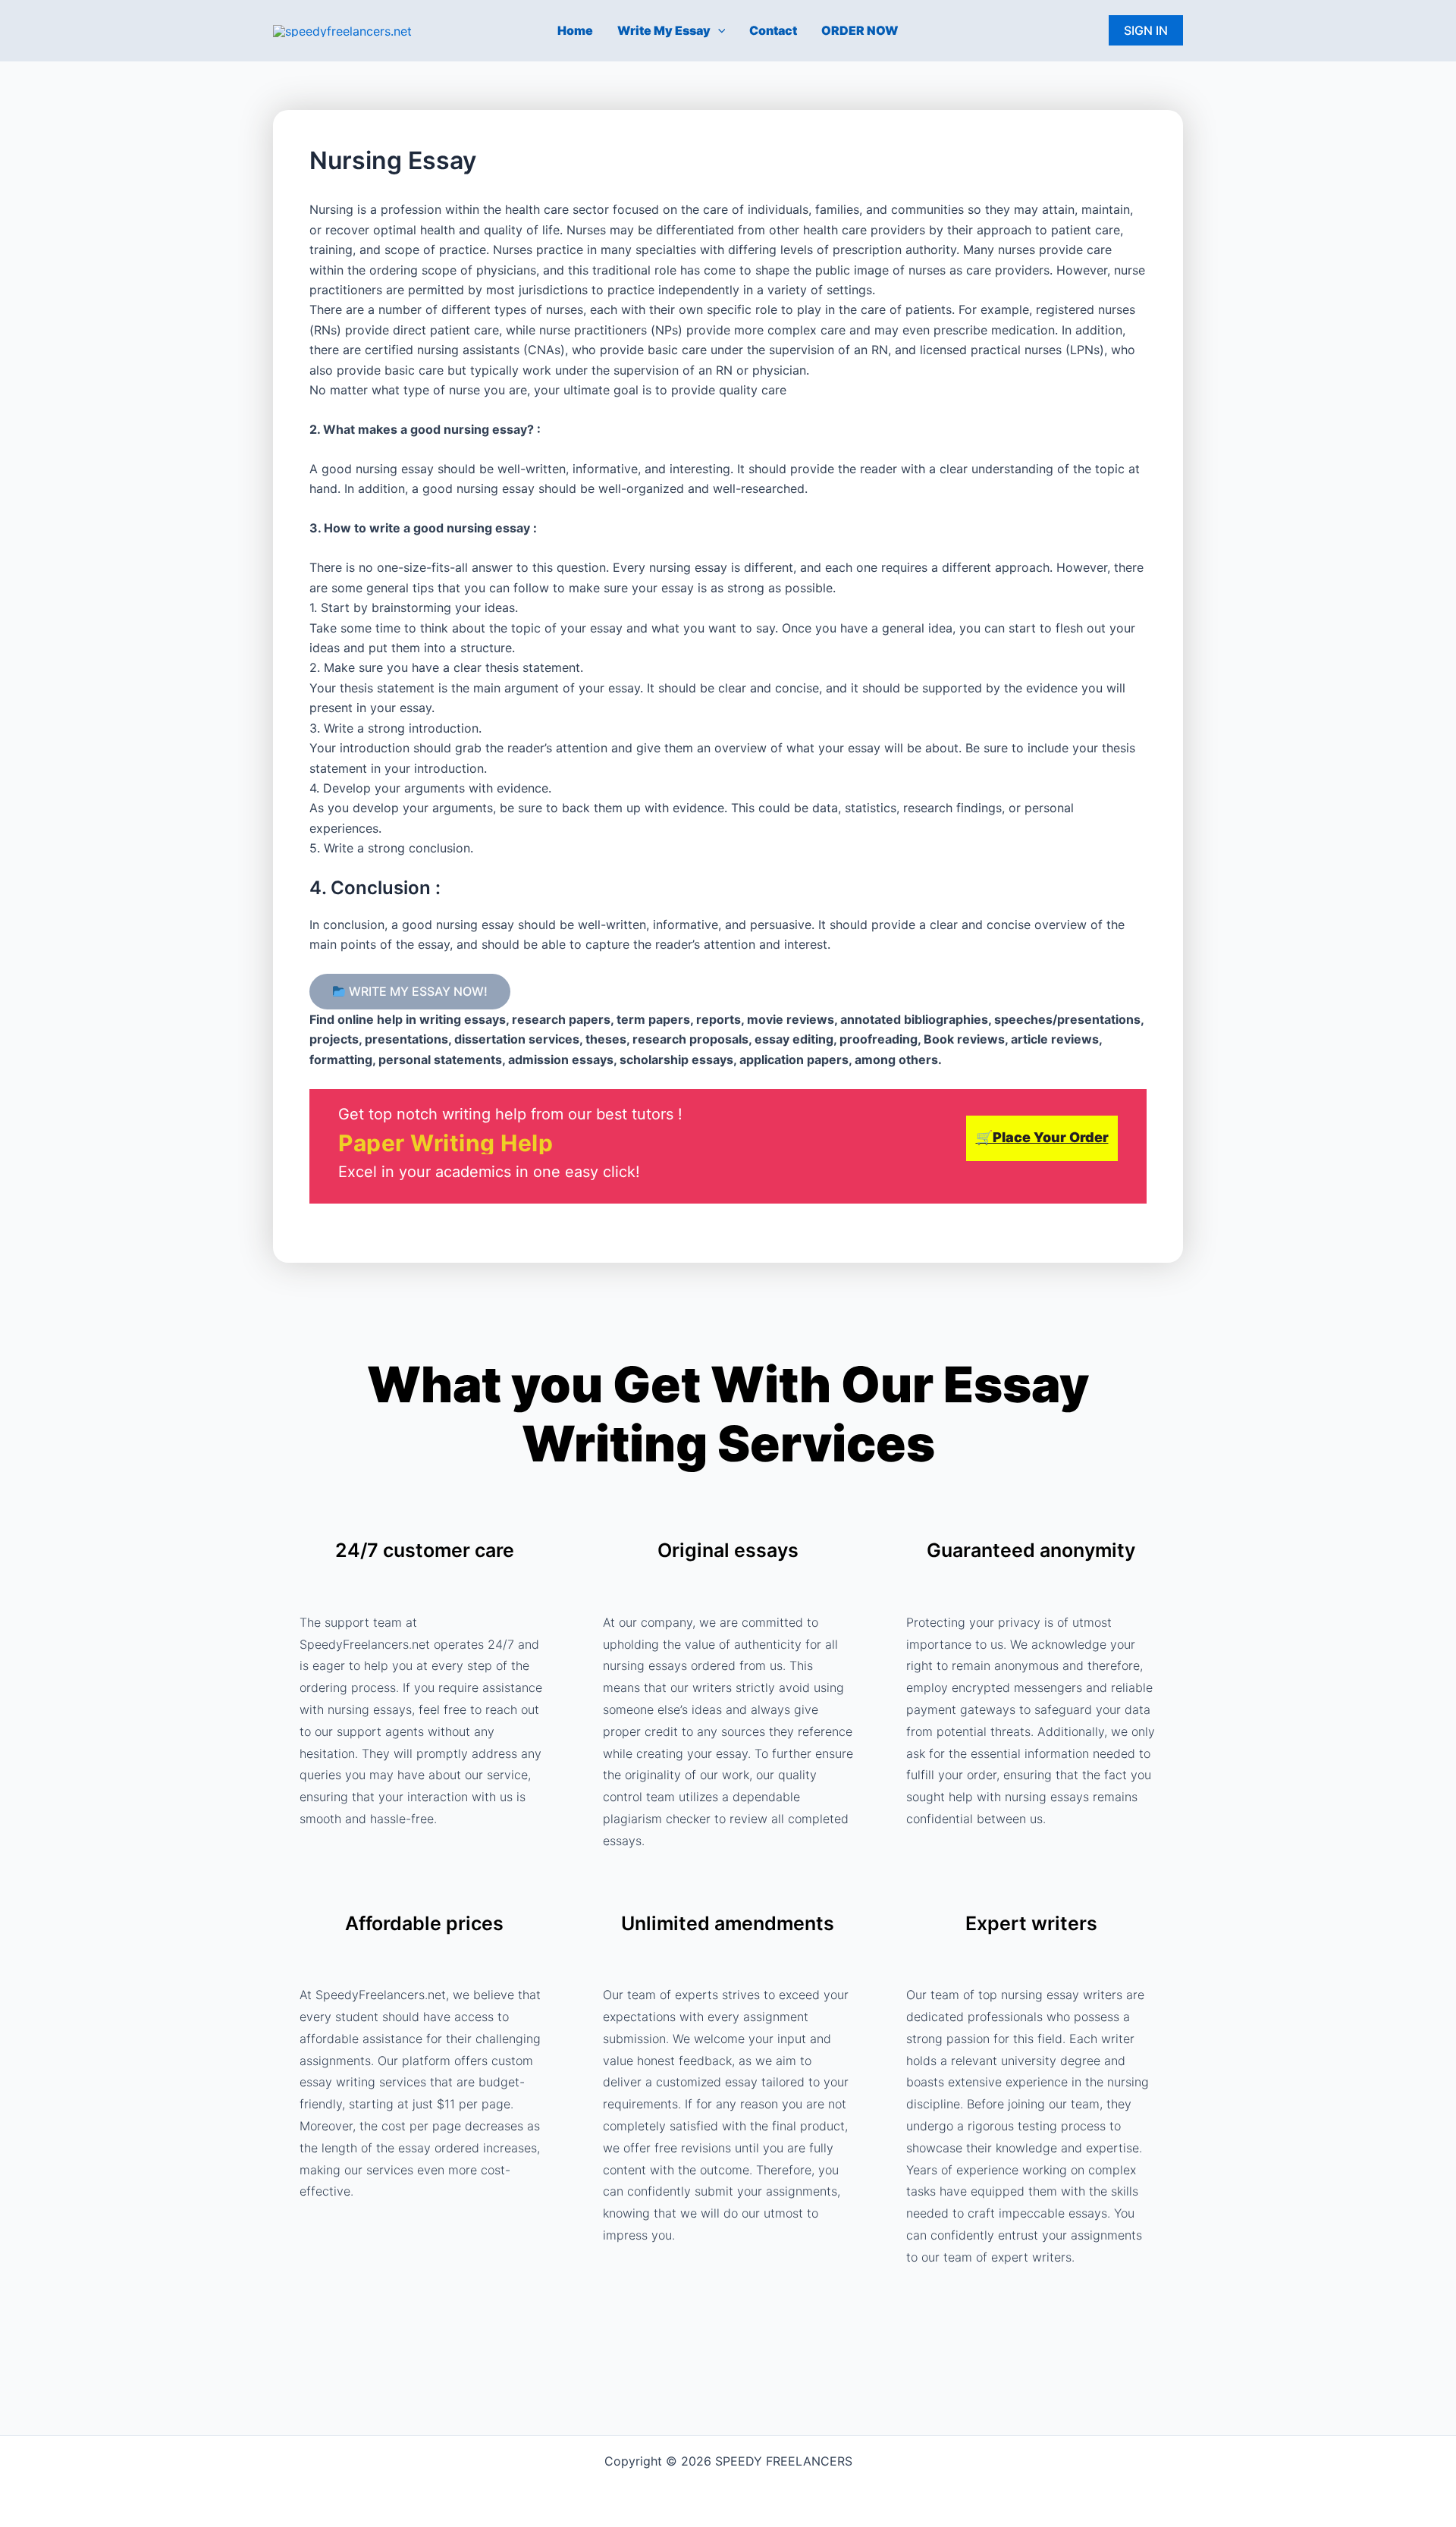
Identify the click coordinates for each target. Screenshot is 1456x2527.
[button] (718, 30)
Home (575, 30)
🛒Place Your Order (1042, 1137)
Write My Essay (664, 30)
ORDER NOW (860, 30)
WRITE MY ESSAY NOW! (417, 992)
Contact (773, 30)
